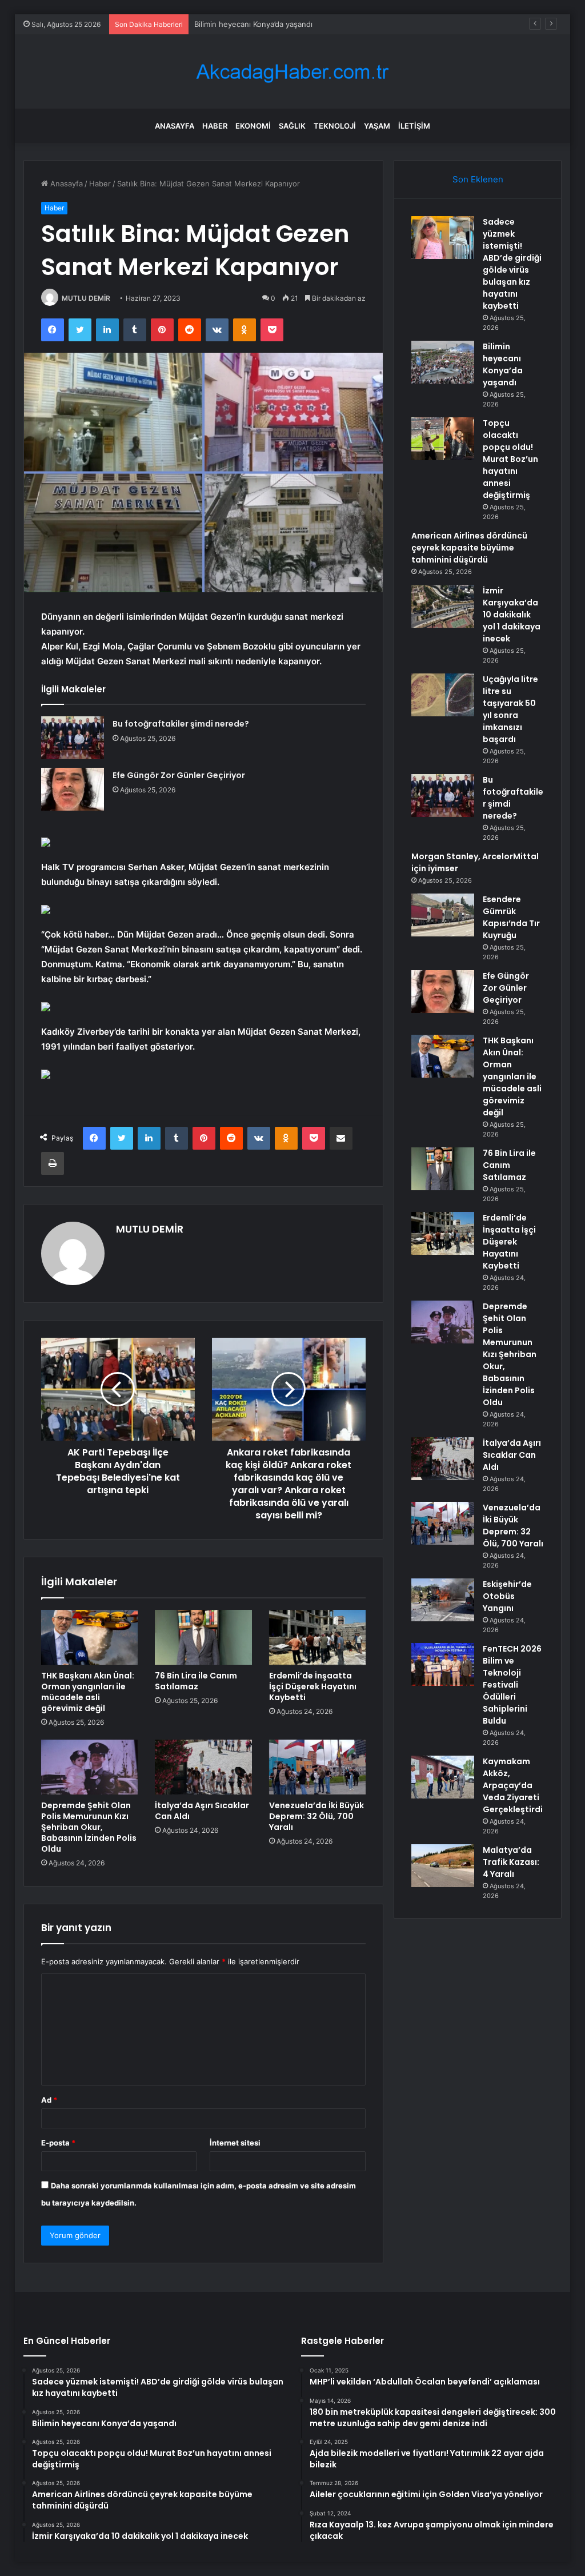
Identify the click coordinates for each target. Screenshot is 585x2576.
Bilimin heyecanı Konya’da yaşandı (503, 364)
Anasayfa (175, 126)
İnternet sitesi (235, 2143)
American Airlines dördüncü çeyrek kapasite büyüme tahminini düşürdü (469, 548)
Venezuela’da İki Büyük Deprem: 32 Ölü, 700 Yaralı (316, 1816)
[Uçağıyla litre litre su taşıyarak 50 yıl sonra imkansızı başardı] (443, 695)
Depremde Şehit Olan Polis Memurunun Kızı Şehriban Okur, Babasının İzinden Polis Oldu (89, 1827)
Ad (49, 2100)
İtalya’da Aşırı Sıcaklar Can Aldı (202, 1811)
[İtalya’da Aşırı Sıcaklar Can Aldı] (203, 1767)
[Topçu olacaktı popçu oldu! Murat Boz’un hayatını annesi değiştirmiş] (443, 439)
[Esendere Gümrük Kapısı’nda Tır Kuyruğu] (443, 915)
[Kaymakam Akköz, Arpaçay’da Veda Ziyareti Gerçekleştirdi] (443, 1777)
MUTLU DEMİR (86, 298)
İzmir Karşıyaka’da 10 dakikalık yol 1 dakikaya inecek (512, 615)
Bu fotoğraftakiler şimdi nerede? (181, 724)
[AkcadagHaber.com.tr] (292, 72)
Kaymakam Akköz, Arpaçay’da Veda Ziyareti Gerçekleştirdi (513, 1785)
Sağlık (292, 126)
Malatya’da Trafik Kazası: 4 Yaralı (511, 1862)
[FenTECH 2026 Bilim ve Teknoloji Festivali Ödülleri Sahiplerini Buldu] (443, 1664)
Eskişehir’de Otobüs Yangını (507, 1596)
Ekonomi (253, 126)
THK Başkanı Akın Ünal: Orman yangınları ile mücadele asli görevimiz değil (88, 1692)
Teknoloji (335, 126)
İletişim (414, 126)
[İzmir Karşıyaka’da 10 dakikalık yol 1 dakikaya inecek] (443, 606)
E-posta (58, 2143)
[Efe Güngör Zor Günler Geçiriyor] (73, 789)
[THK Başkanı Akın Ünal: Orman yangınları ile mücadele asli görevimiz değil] (90, 1637)
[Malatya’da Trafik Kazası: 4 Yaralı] (443, 1866)
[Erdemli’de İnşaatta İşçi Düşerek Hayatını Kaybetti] (318, 1637)
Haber (215, 126)
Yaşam (377, 126)
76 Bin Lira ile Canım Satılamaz (196, 1681)
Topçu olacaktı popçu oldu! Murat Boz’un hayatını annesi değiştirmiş (314, 24)
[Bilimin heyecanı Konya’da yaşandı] (443, 362)
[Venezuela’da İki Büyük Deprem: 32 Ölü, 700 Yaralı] (318, 1767)
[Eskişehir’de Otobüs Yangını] (443, 1600)
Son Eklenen (478, 179)
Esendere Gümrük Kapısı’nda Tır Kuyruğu (511, 917)
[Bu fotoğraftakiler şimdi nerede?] (73, 738)
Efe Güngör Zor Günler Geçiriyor (179, 775)
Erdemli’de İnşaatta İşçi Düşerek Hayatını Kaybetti (313, 1686)
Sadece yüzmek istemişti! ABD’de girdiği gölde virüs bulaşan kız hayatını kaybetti (512, 264)
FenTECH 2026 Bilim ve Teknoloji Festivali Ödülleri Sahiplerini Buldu (512, 1685)
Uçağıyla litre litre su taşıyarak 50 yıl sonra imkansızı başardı (510, 709)
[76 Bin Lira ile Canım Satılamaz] (203, 1637)
